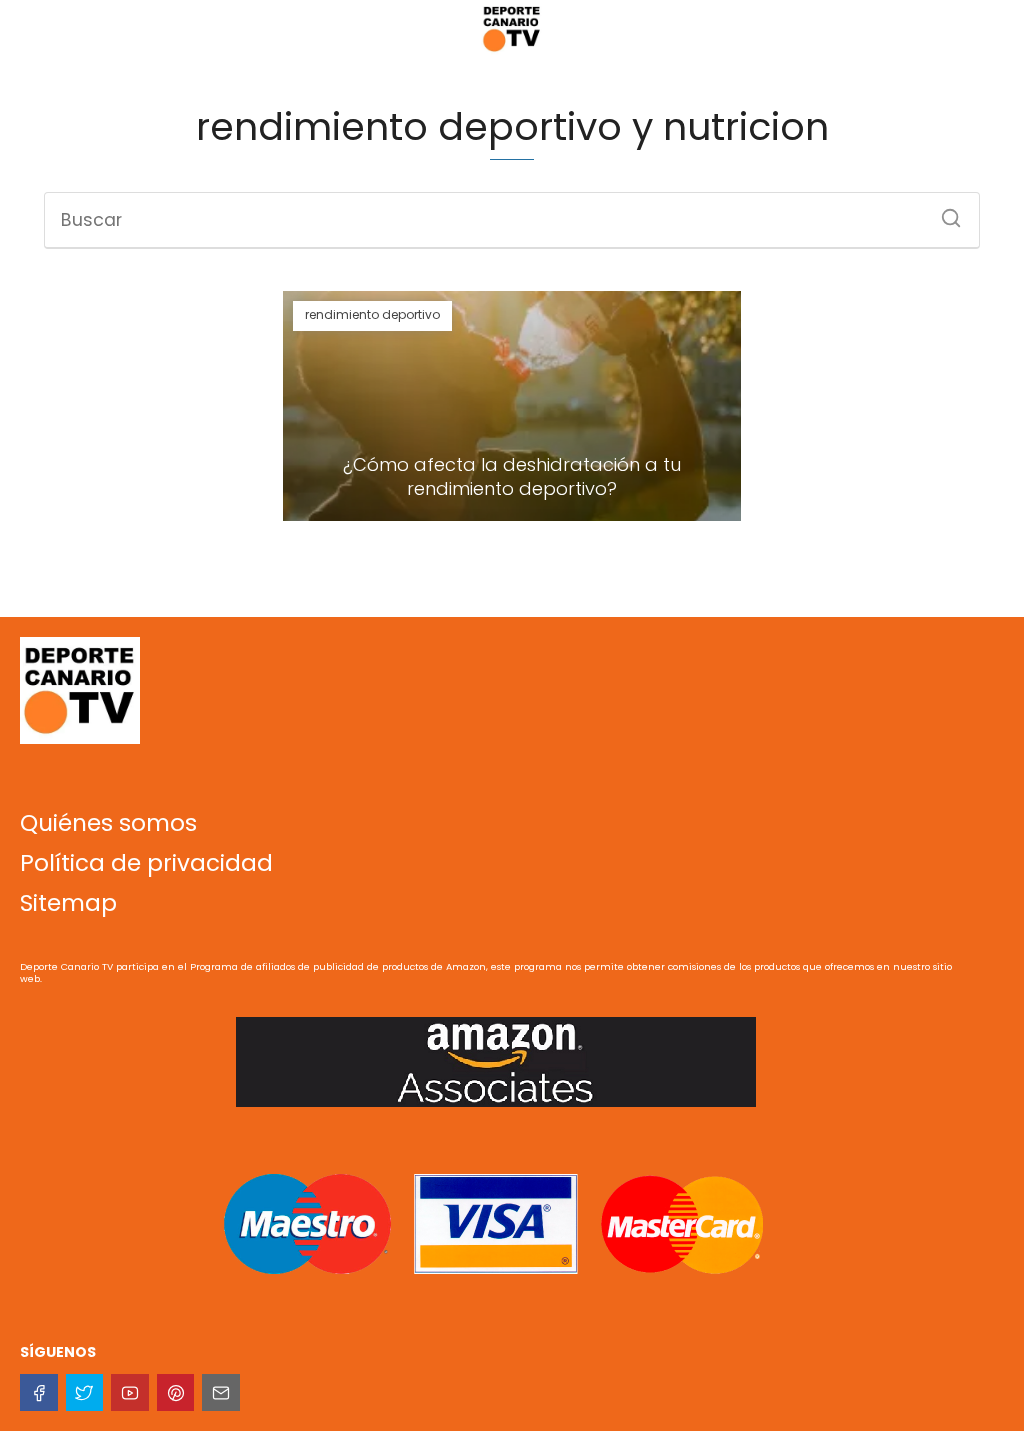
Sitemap (68, 903)
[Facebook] (39, 1393)
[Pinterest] (176, 1393)
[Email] (221, 1393)
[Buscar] (944, 212)
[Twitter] (85, 1393)
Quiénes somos (108, 823)
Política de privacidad (146, 863)
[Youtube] (130, 1393)
